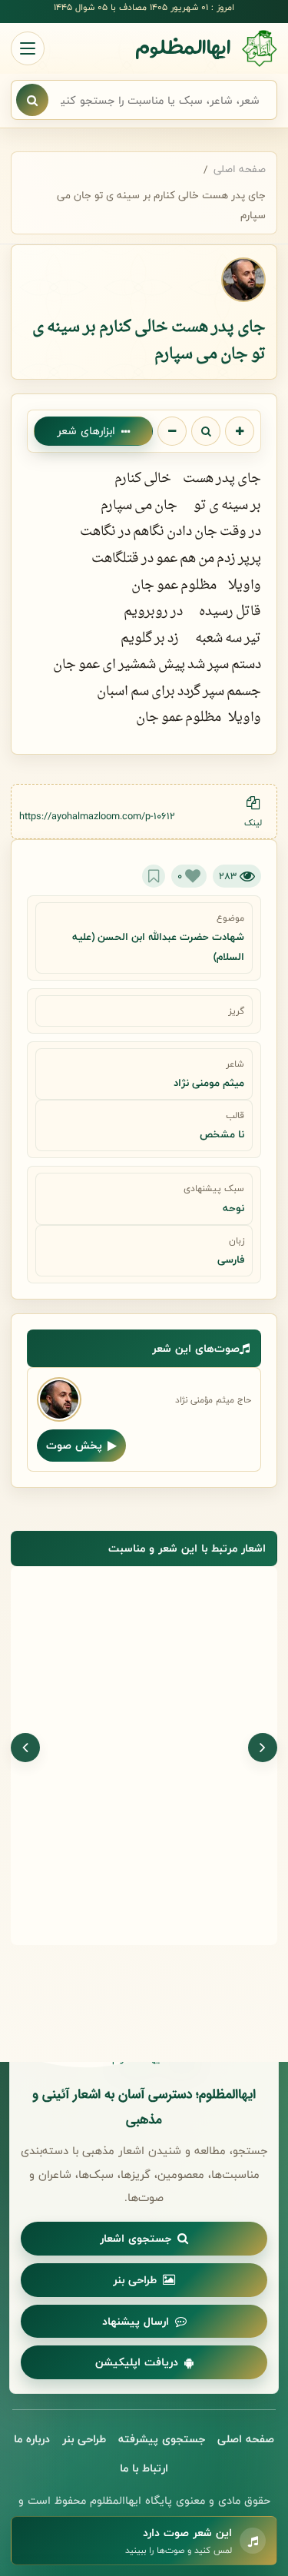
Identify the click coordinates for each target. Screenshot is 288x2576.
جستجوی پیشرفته (162, 2439)
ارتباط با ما (144, 2468)
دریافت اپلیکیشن (137, 2362)
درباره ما (32, 2439)
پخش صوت (74, 1445)
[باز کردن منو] (28, 48)
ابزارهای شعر (86, 431)
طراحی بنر (135, 2280)
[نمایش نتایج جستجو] (32, 100)
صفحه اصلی (240, 169)
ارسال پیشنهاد (136, 2321)
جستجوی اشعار (136, 2238)
